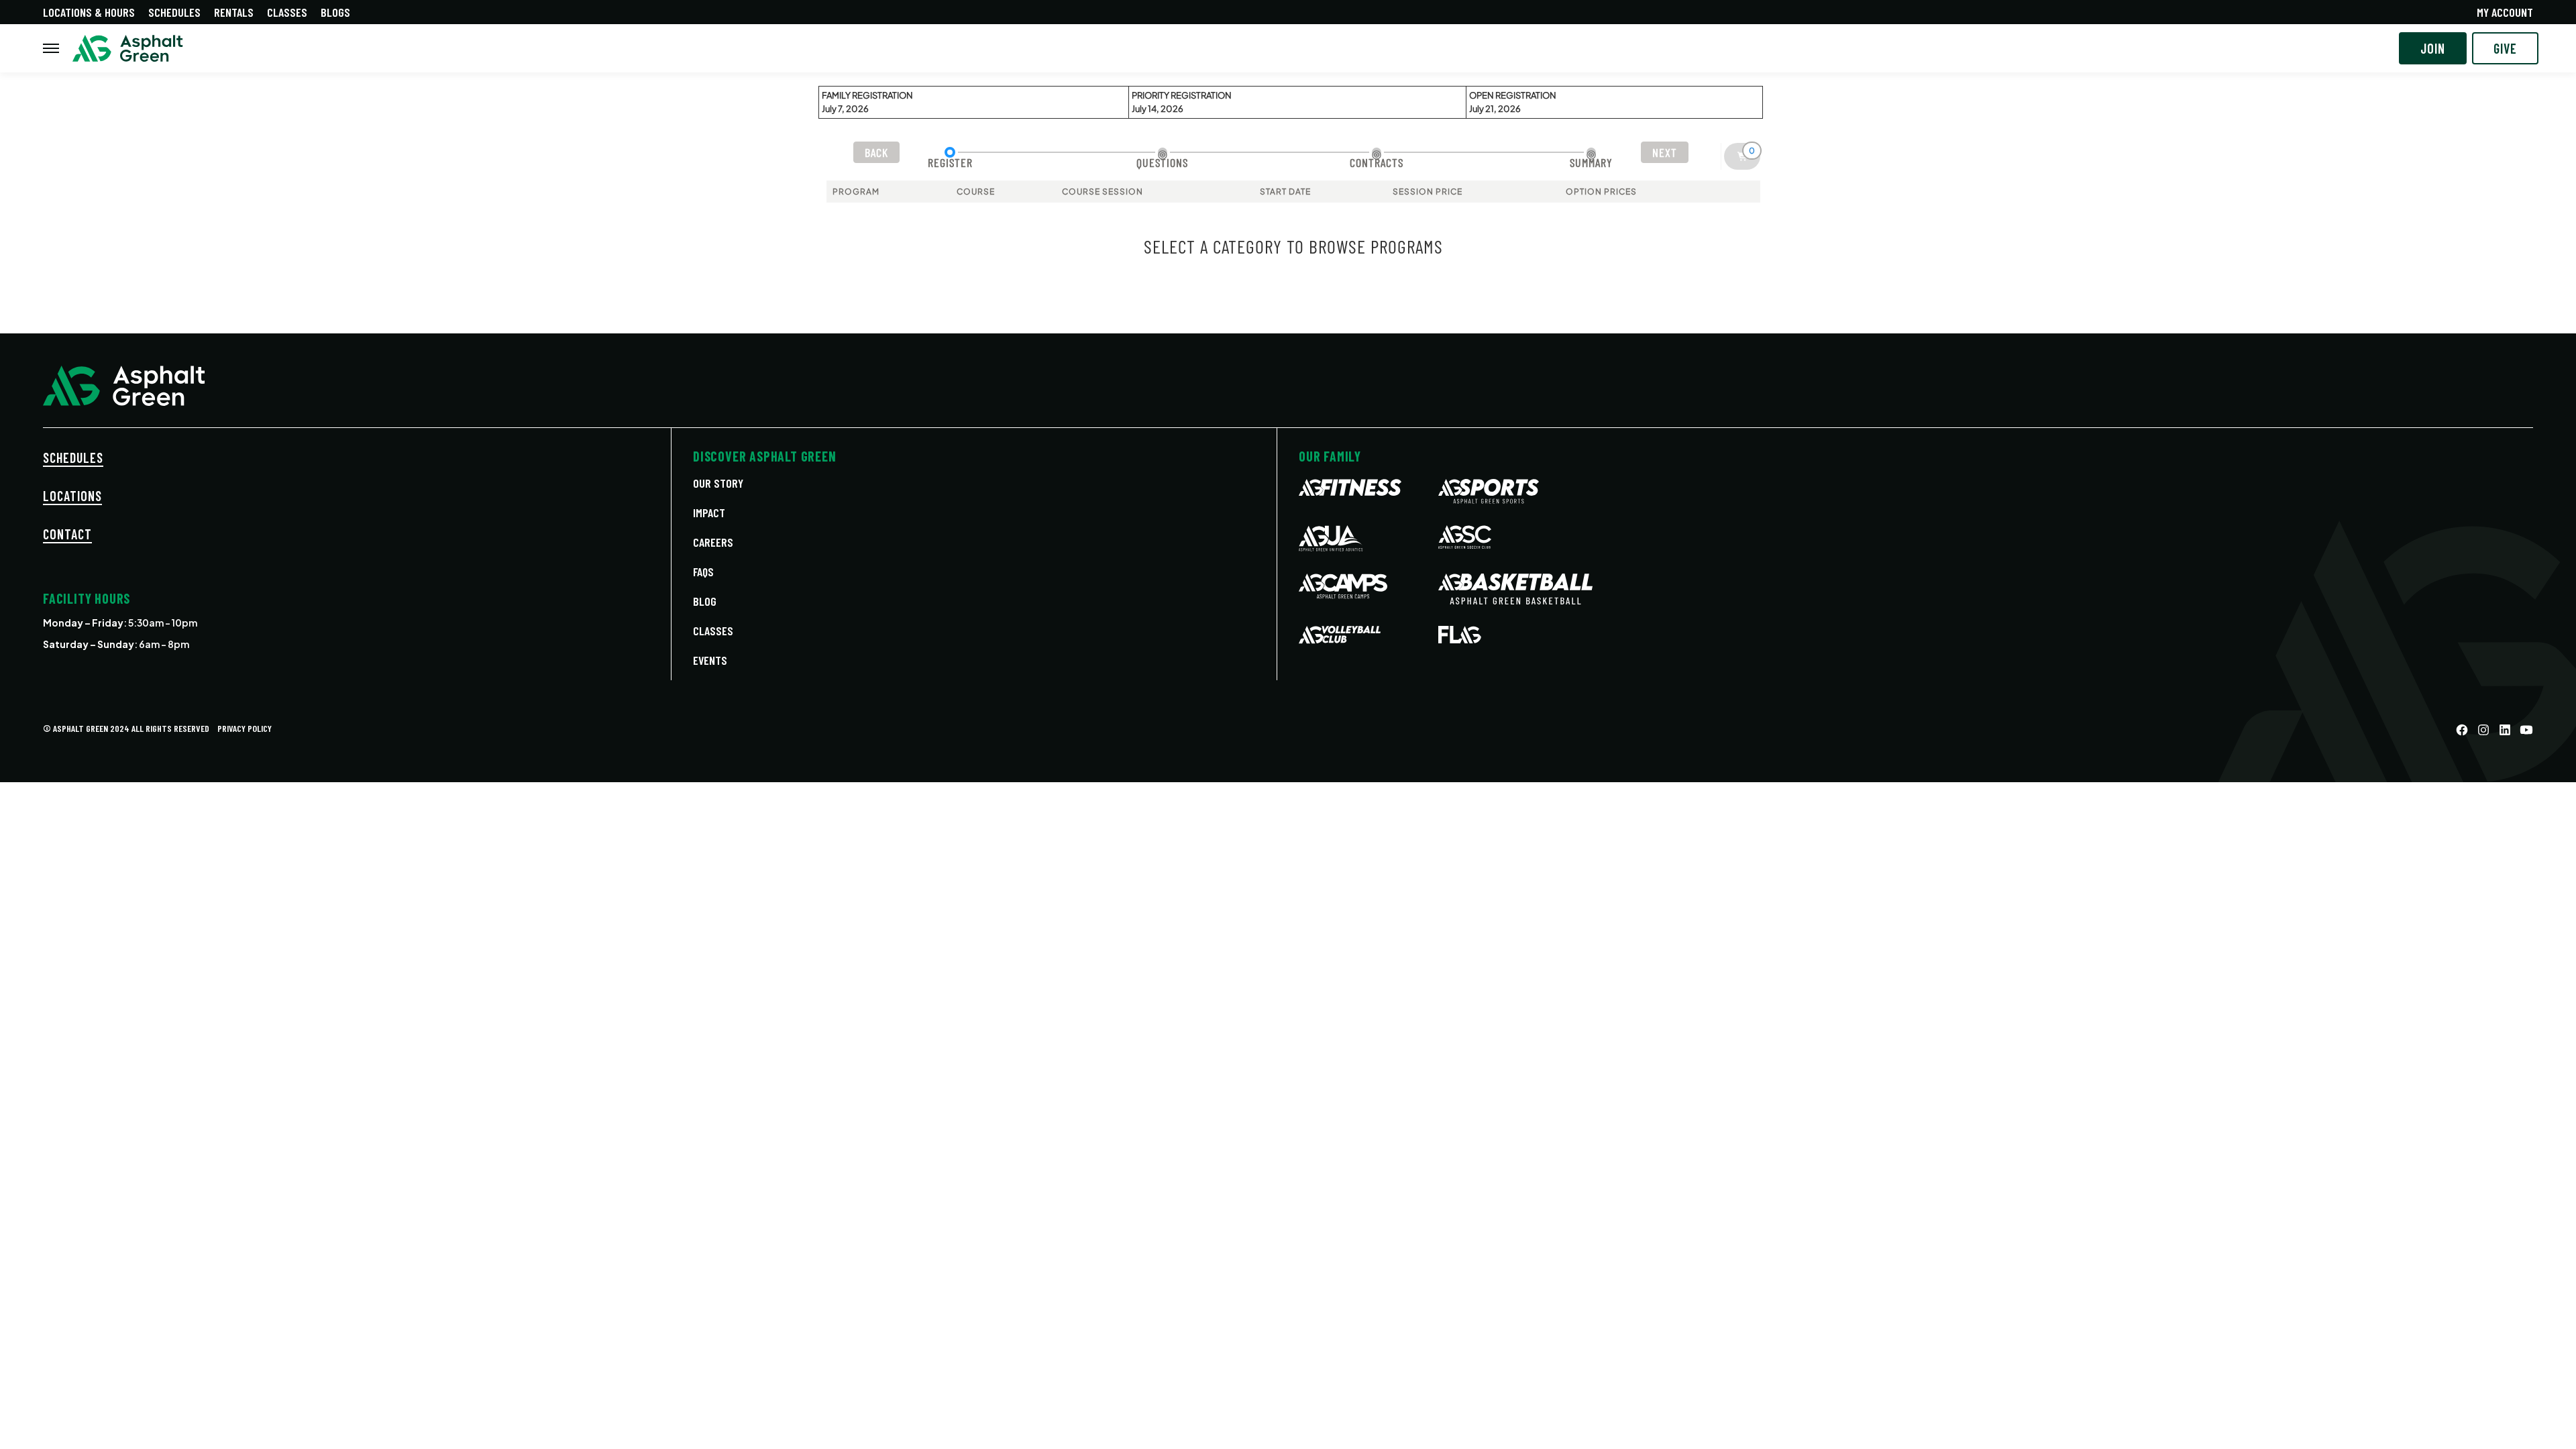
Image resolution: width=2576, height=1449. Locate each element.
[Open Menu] (51, 48)
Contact (67, 534)
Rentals (234, 12)
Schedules (174, 12)
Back (876, 152)
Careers (713, 542)
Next (1665, 152)
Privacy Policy (245, 728)
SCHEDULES (73, 458)
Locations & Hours (89, 12)
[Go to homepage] (128, 49)
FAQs (703, 572)
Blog (705, 601)
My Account (2505, 12)
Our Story (718, 483)
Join (2433, 48)
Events (710, 660)
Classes (287, 12)
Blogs (335, 12)
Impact (709, 513)
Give (2505, 48)
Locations (72, 496)
